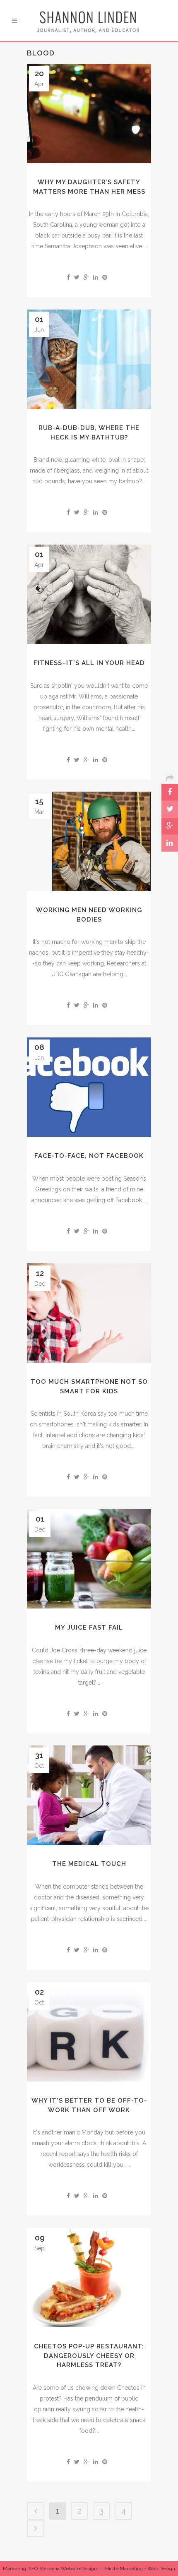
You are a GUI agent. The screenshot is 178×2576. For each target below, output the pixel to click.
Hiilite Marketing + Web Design (140, 2569)
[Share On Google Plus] (170, 826)
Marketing (14, 2569)
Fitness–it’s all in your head (89, 663)
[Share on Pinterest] (105, 277)
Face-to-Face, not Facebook (89, 1156)
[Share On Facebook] (170, 792)
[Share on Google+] (86, 277)
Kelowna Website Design (69, 2569)
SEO (33, 2569)
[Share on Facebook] (68, 277)
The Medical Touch (89, 1864)
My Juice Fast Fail (89, 1628)
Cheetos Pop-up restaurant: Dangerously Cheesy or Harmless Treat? (89, 2356)
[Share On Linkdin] (170, 843)
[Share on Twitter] (77, 277)
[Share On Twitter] (170, 809)
